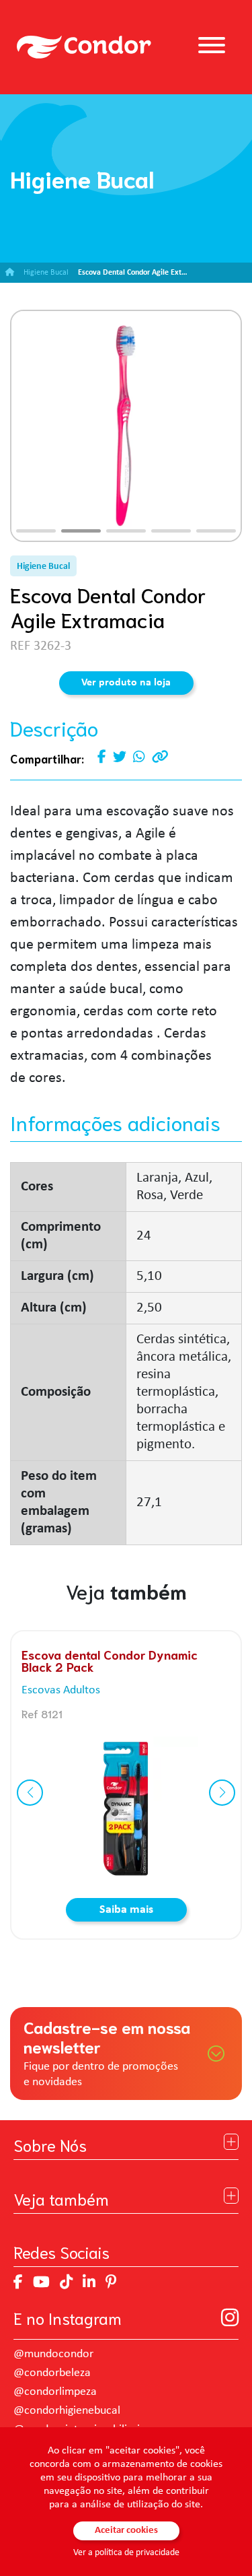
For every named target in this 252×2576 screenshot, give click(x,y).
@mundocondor (53, 2354)
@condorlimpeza (55, 2392)
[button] (36, 531)
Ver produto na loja (126, 683)
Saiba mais (126, 1910)
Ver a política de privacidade (126, 2553)
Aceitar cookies (126, 2531)
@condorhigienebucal (67, 2411)
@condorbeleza (52, 2373)
